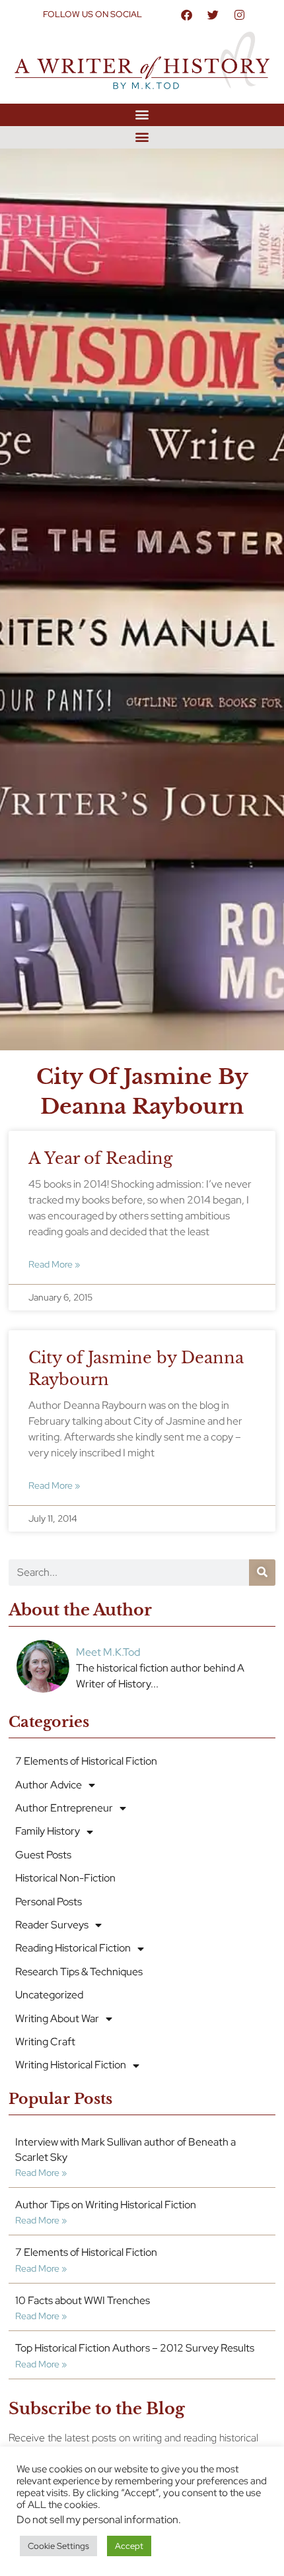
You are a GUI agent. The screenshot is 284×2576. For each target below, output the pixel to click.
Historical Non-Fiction (65, 1878)
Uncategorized (49, 1995)
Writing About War (57, 2018)
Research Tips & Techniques (79, 1972)
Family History (48, 1831)
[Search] (262, 1573)
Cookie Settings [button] (58, 2546)
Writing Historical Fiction (71, 2065)
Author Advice (49, 1785)
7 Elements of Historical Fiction (86, 1761)
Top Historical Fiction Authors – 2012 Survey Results (135, 2348)
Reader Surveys (52, 1925)
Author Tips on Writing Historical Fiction (106, 2205)
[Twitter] (213, 15)
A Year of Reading (100, 1158)
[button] (142, 115)
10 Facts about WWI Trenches (83, 2300)
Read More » (54, 1264)
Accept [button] (129, 2546)
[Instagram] (240, 15)
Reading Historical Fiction (73, 1948)
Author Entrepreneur (64, 1808)
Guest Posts (43, 1855)
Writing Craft (45, 2042)
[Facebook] (187, 15)
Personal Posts (49, 1902)
